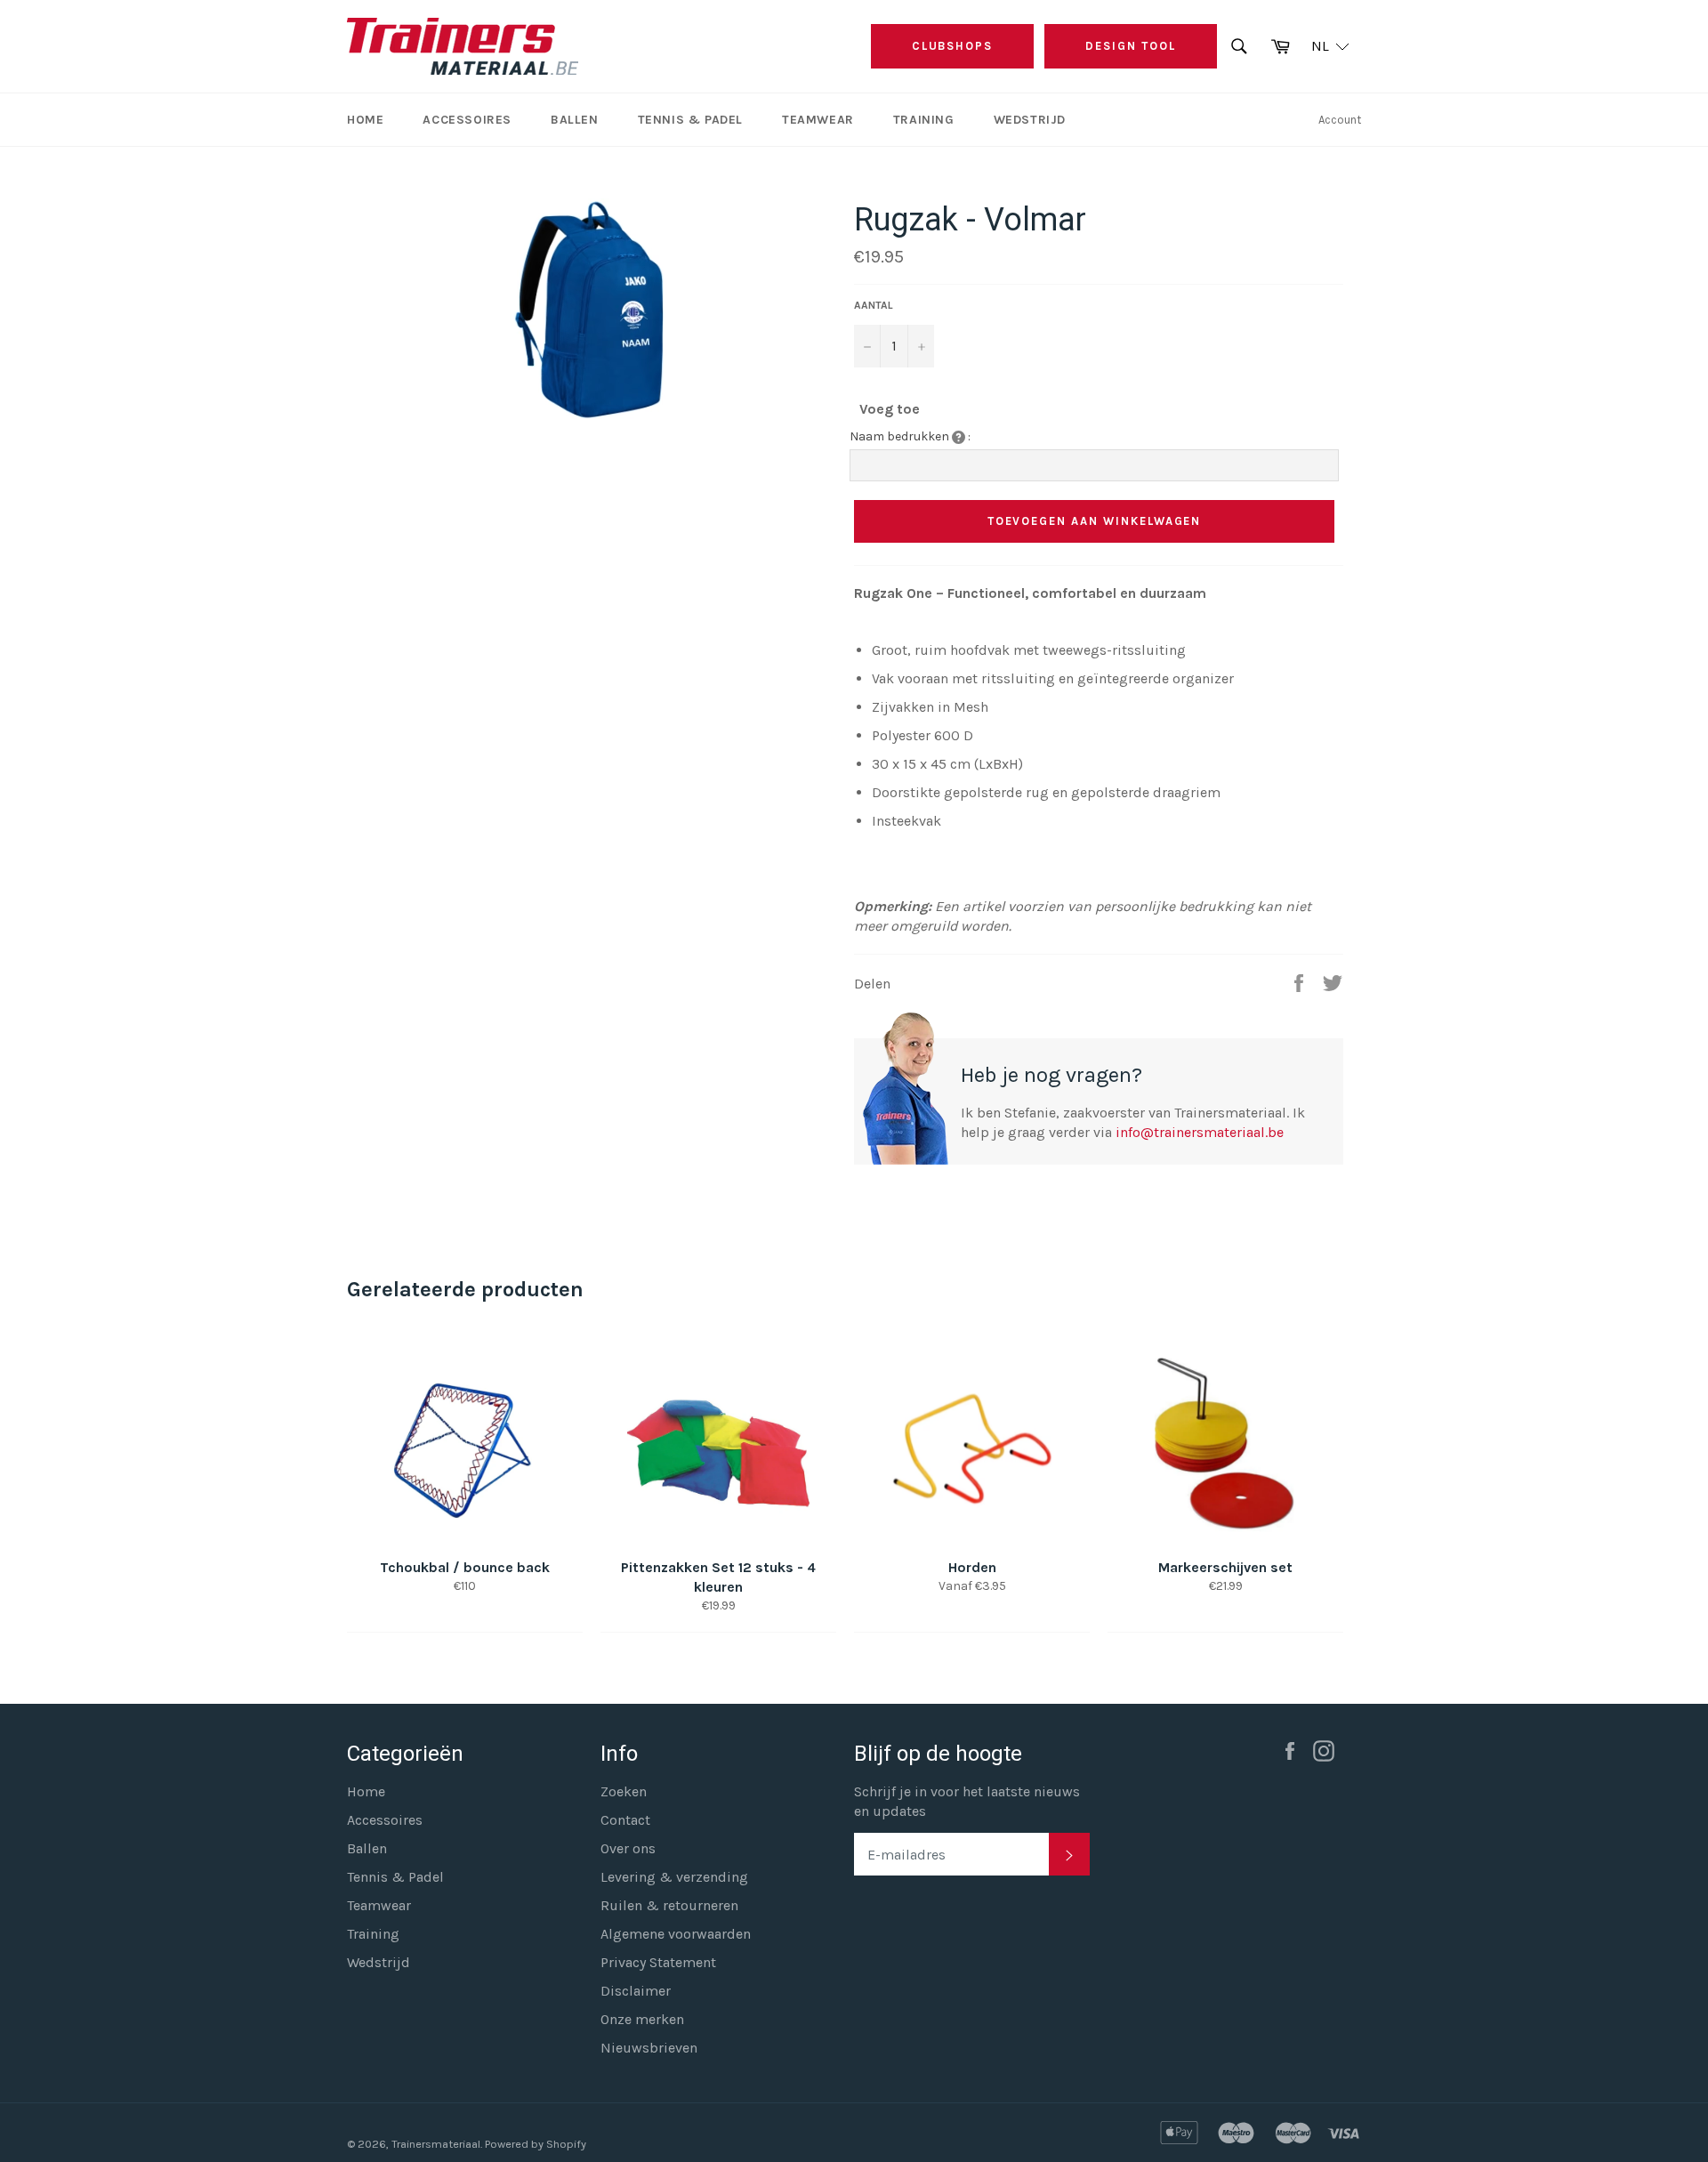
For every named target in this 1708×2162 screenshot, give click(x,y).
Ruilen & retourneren (669, 1905)
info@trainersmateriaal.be (1200, 1132)
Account (1340, 120)
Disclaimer (636, 1991)
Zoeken (624, 1791)
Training (924, 120)
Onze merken (642, 2019)
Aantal (874, 305)
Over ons (628, 1848)
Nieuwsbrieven (649, 2048)
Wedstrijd (1030, 120)
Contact (625, 1820)
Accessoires (467, 120)
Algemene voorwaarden (676, 1934)
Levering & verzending (674, 1877)
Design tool (1130, 46)
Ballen (575, 120)
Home (365, 120)
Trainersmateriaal (436, 2144)
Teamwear (818, 120)
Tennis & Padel (690, 120)
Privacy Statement (658, 1962)
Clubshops (953, 46)
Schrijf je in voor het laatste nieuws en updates (967, 1801)
